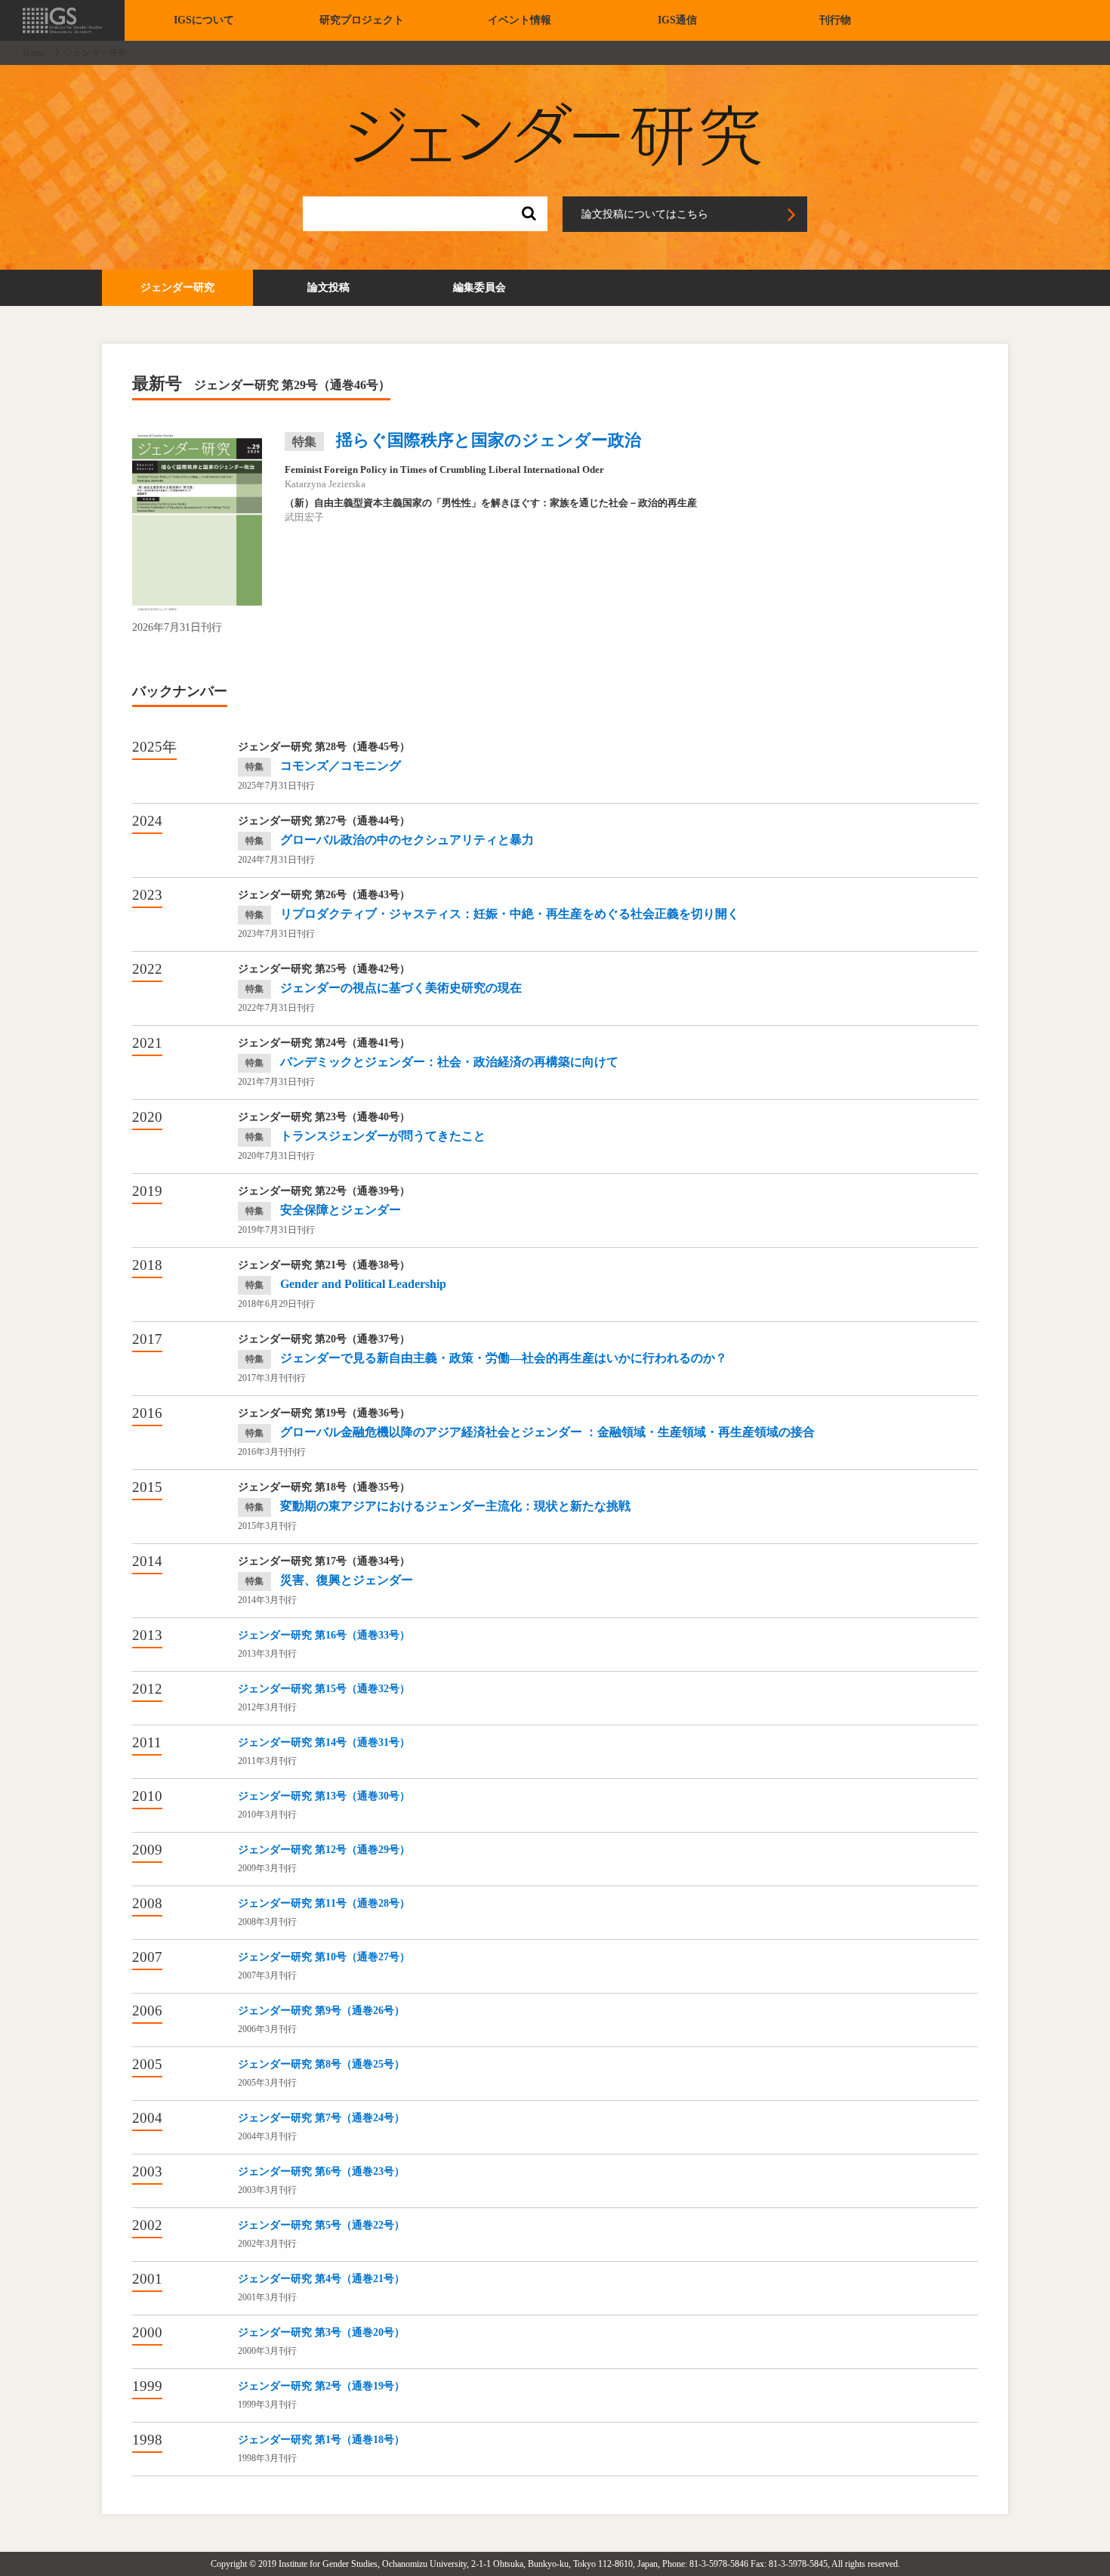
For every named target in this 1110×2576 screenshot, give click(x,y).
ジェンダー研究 (177, 287)
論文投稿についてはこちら (645, 214)
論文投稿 (328, 287)
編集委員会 (479, 287)
